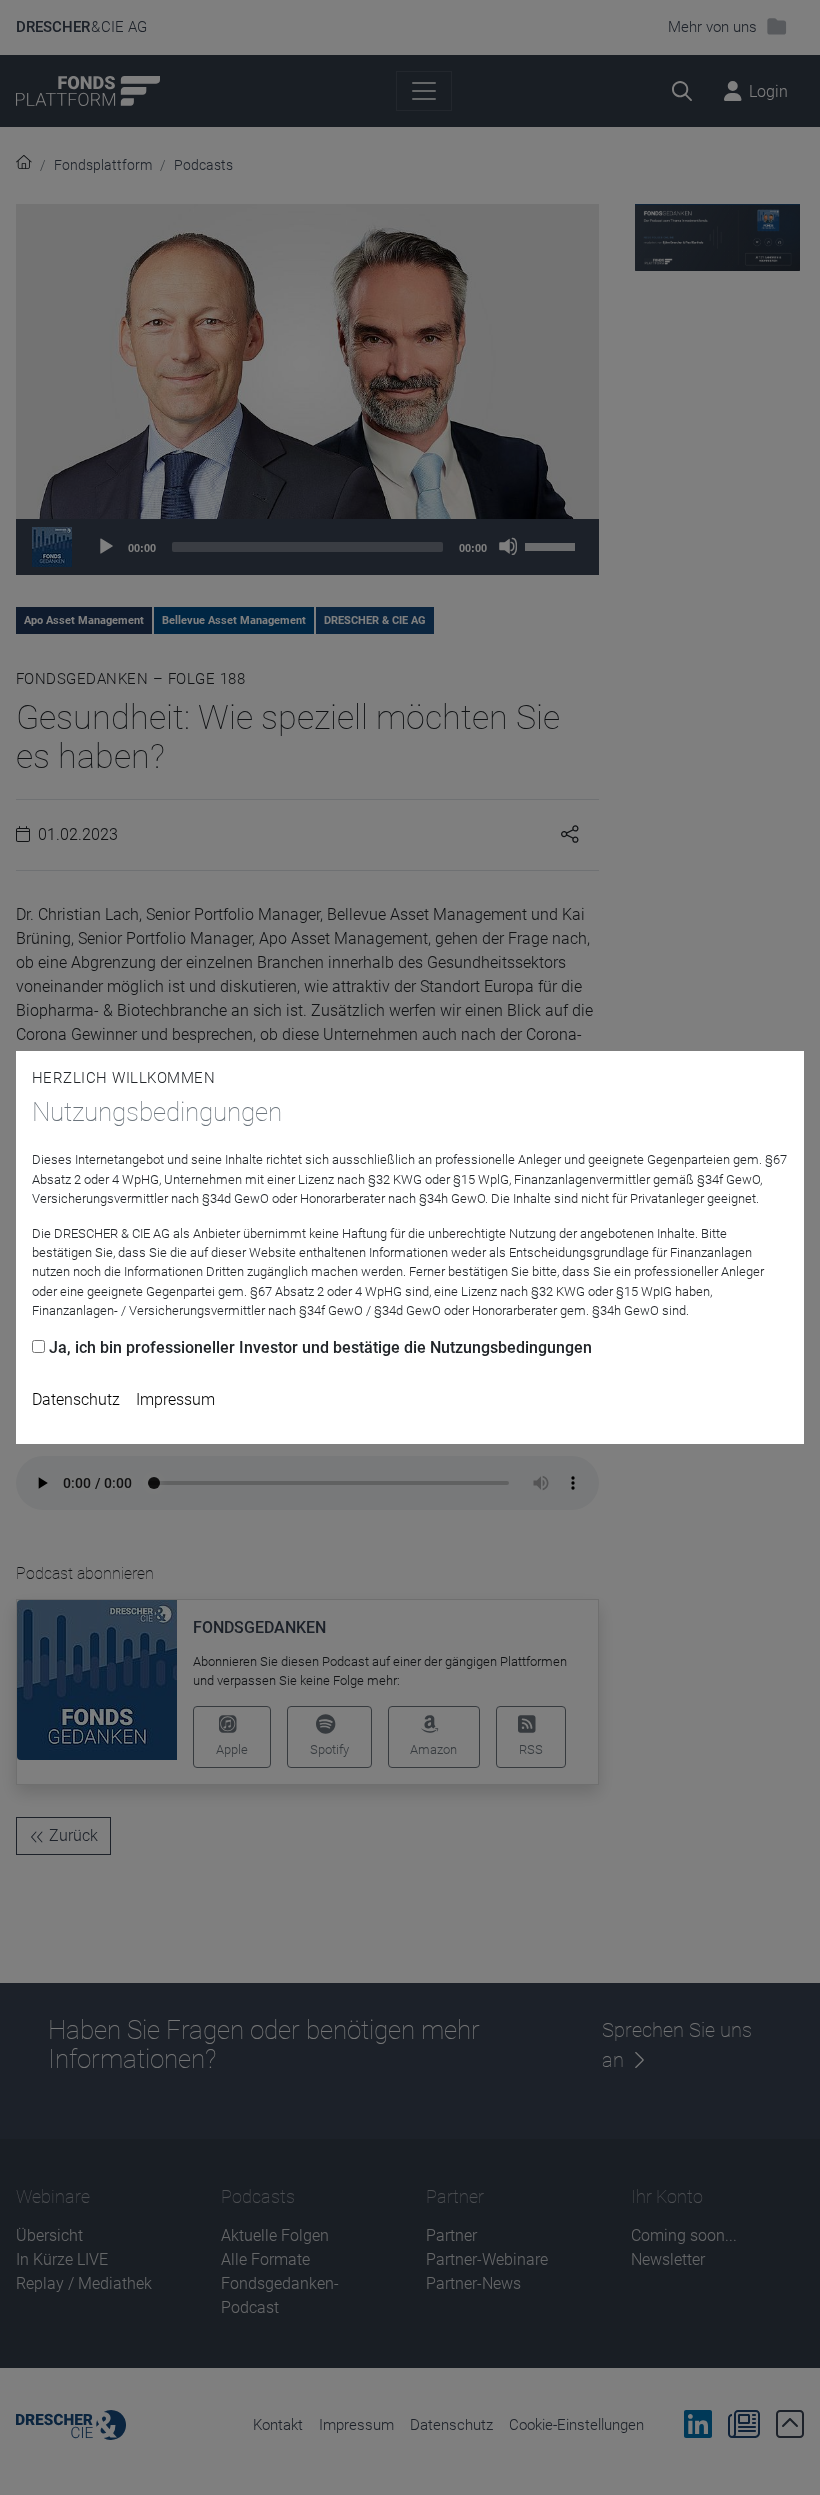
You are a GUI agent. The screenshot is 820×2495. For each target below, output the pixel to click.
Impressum (175, 1399)
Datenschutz (76, 1399)
